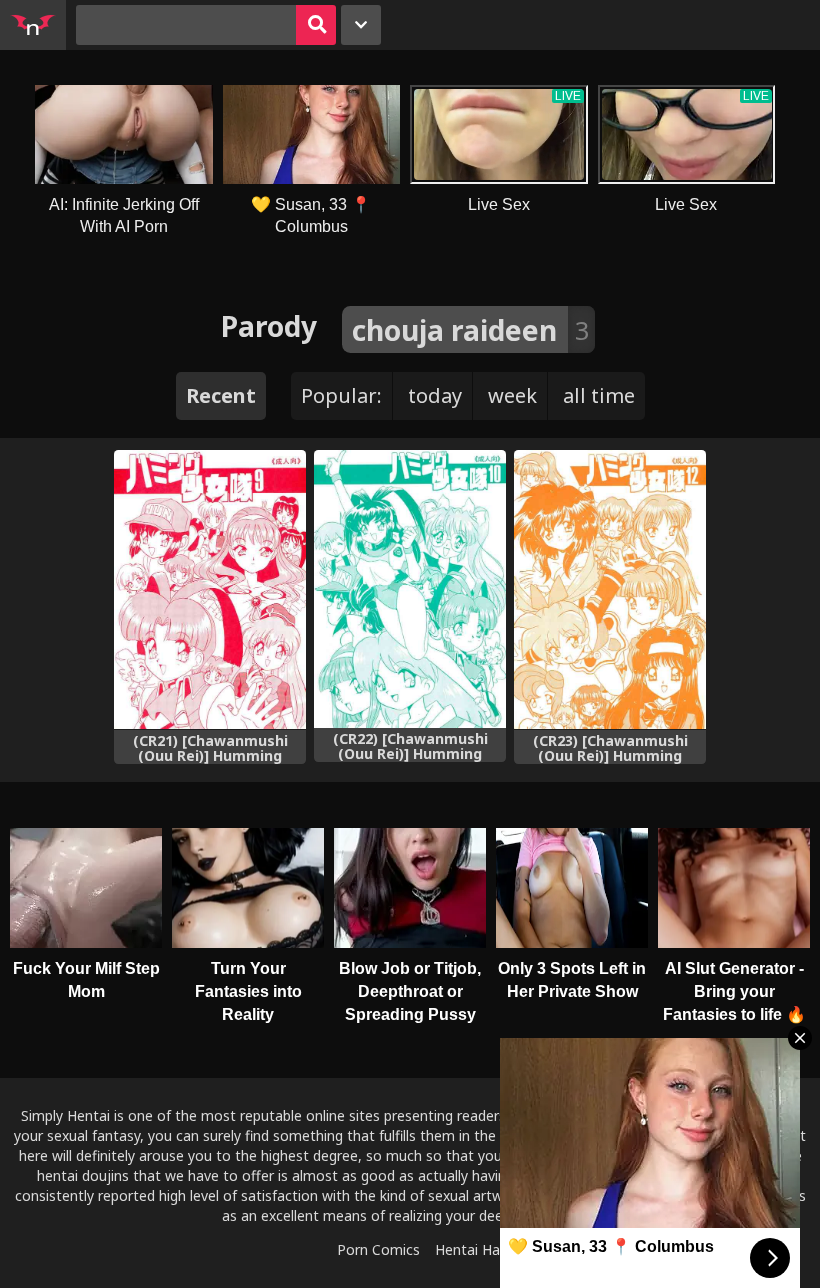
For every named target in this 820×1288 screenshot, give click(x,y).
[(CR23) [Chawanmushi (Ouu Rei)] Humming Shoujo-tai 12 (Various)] (610, 590)
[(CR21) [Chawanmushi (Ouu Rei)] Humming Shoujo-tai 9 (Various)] (210, 590)
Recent (221, 395)
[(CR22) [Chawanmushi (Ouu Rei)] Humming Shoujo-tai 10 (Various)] (410, 589)
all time (599, 395)
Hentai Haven (479, 1249)
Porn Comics (378, 1249)
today (435, 395)
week (512, 395)
